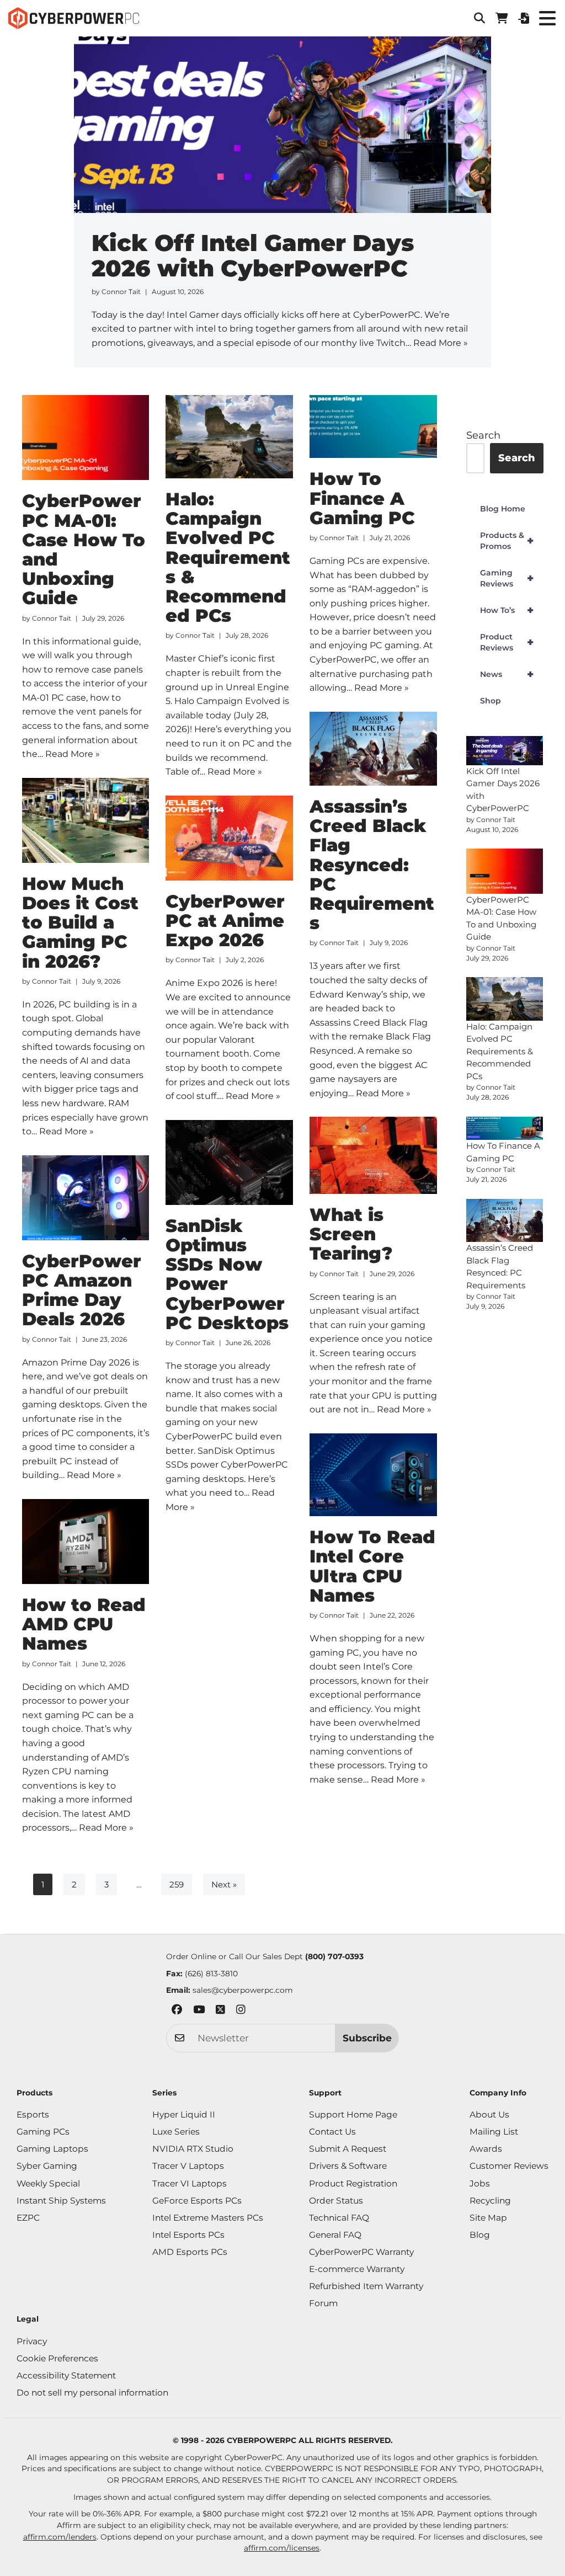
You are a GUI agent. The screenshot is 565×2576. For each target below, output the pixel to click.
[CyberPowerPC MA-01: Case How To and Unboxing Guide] (86, 438)
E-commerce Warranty (357, 2269)
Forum (323, 2303)
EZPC (28, 2218)
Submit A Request (348, 2149)
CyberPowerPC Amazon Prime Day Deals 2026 (82, 1290)
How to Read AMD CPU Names (84, 1624)
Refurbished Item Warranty (366, 2286)
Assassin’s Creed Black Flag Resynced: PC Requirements (372, 865)
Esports (33, 2114)
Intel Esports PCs (188, 2235)
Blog (480, 2235)
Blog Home (503, 509)
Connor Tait (121, 292)
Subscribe (367, 2038)
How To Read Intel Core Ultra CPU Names (372, 1566)
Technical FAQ (339, 2218)
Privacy (32, 2341)
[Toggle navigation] (547, 18)
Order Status (336, 2201)
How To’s (507, 610)
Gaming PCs (43, 2132)
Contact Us (332, 2132)
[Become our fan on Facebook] (177, 2011)
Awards (486, 2149)
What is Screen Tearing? (351, 1234)
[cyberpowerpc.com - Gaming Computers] (74, 18)
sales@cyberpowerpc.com (243, 1990)
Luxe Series (176, 2132)
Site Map (488, 2218)
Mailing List (494, 2132)
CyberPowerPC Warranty (361, 2252)
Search (483, 435)
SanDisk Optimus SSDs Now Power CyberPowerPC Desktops (227, 1274)
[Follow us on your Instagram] (241, 2011)
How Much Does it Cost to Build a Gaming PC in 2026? (80, 922)
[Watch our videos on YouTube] (199, 2011)
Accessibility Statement (66, 2375)
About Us (489, 2114)
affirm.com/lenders (60, 2537)
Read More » (441, 343)
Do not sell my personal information (92, 2393)
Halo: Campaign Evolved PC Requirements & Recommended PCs (228, 557)
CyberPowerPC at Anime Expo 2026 (225, 921)
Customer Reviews (509, 2166)
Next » (224, 1884)
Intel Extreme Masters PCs (208, 2218)
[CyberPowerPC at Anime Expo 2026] (229, 838)
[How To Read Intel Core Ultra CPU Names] (373, 1475)
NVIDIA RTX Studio (193, 2149)
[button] (479, 18)
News (507, 674)
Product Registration (353, 2183)
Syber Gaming (47, 2166)
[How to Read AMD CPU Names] (86, 1542)
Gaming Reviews (507, 578)
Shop (491, 701)
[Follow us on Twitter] (220, 2011)
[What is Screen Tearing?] (373, 1155)
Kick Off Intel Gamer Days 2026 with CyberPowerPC (253, 255)
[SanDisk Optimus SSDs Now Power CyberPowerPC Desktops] (229, 1162)
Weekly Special (48, 2183)
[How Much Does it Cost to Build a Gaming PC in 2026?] (86, 820)
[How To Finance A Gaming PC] (373, 426)
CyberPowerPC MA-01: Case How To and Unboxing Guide (84, 549)
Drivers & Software (348, 2166)
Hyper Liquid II (184, 2114)
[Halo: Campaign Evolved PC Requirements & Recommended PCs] (229, 437)
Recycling (490, 2201)
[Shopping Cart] (502, 18)
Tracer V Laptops (188, 2166)
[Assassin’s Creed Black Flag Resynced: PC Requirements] (373, 749)
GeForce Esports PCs (197, 2201)
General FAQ (335, 2235)
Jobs (480, 2183)
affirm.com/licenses (282, 2548)
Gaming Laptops (52, 2149)
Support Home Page (353, 2114)
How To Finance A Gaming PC (362, 498)
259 (177, 1884)
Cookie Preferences (57, 2358)
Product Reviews (507, 642)
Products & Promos (507, 541)
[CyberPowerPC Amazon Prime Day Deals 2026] (86, 1198)
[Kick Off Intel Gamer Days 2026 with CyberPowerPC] (505, 750)
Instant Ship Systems (61, 2201)
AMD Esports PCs (190, 2252)
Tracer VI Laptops (190, 2183)
